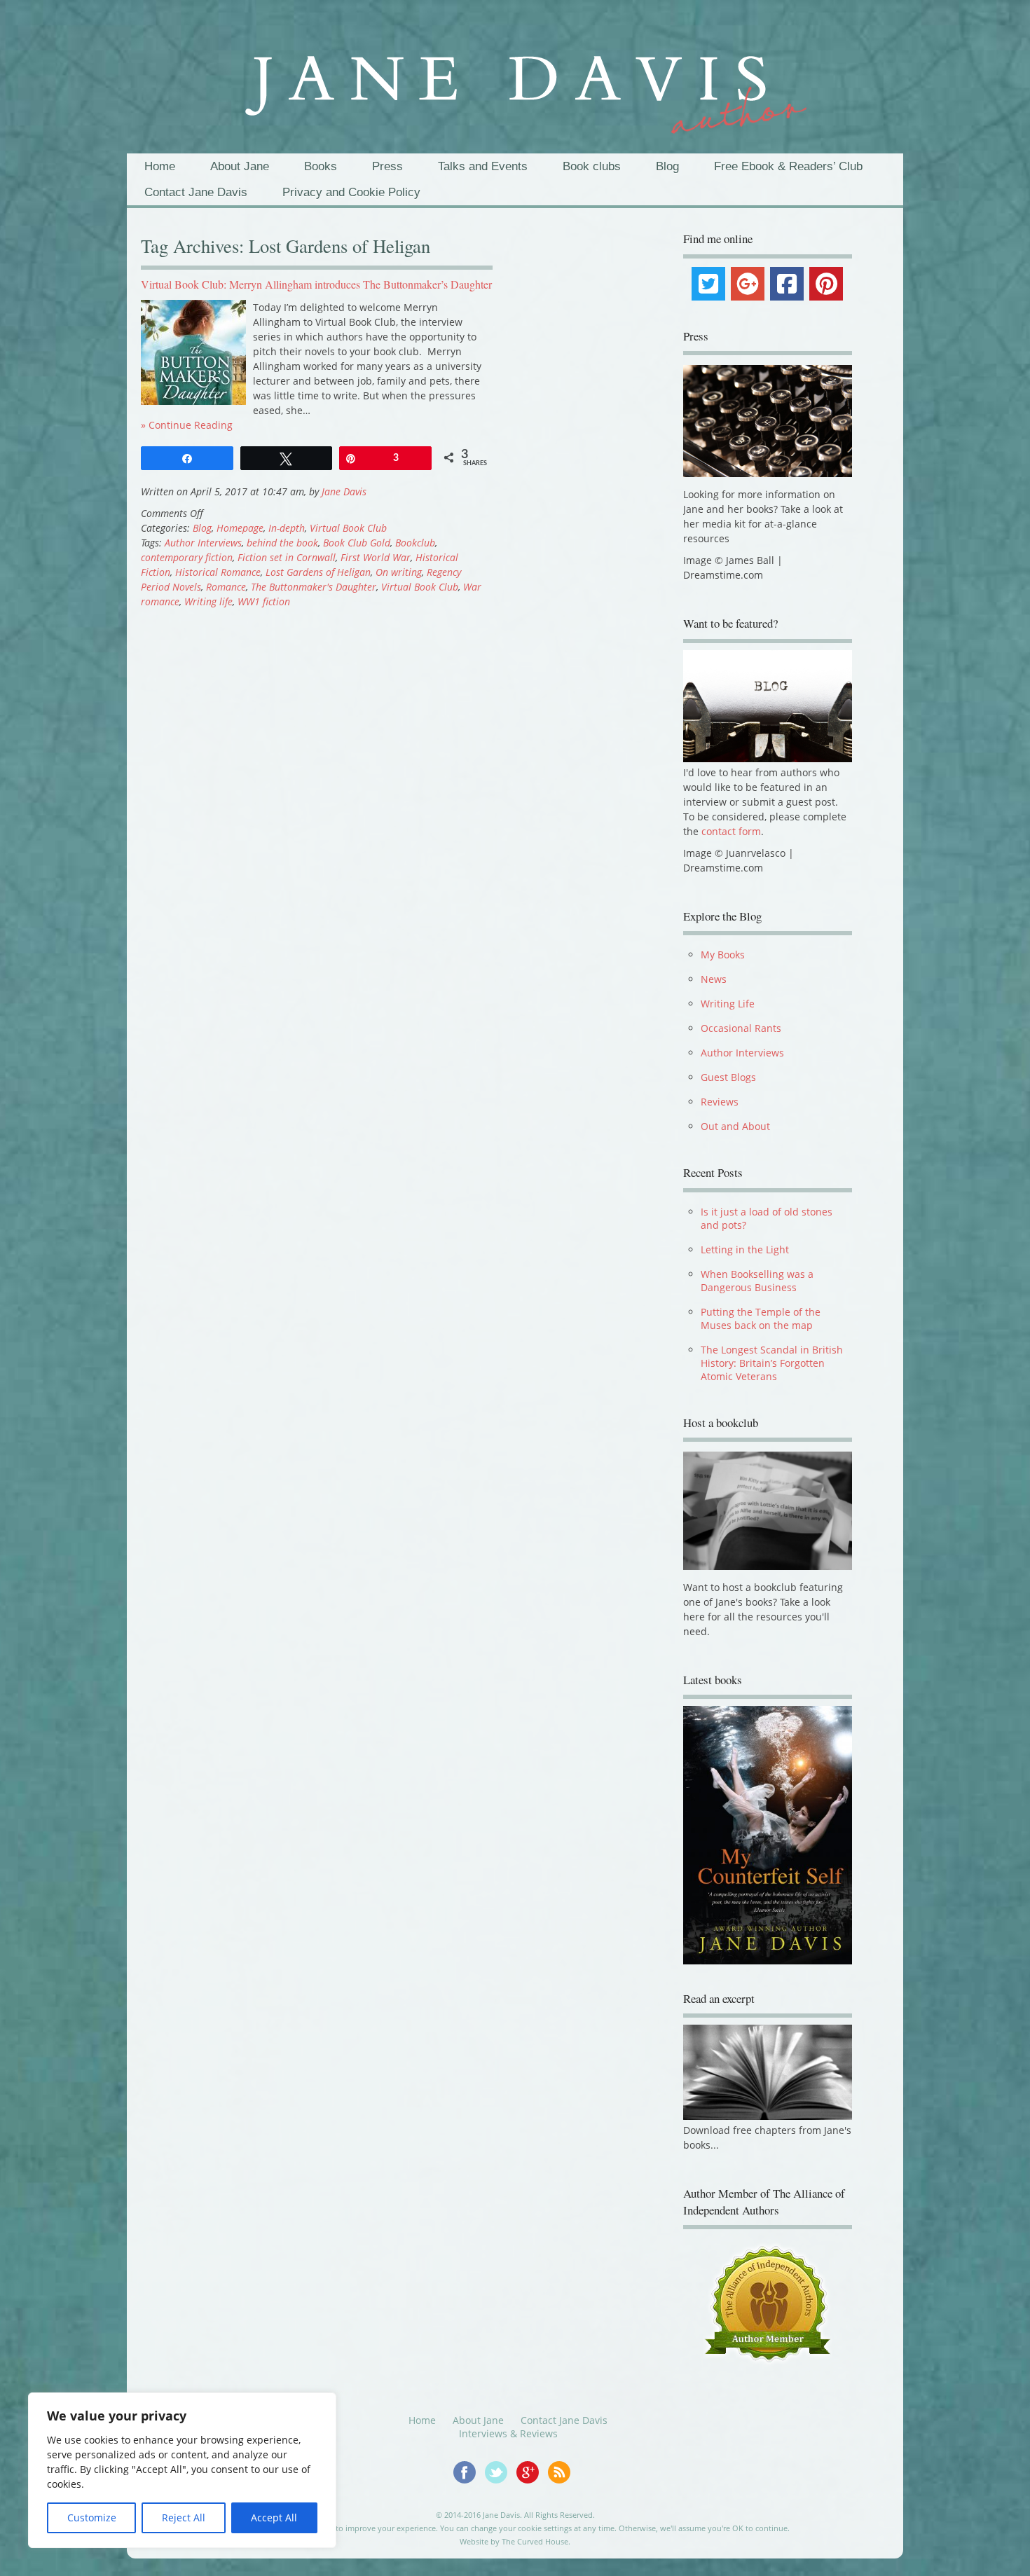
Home (160, 166)
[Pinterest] (826, 284)
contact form (731, 831)
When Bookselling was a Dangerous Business (757, 1281)
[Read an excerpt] (767, 2127)
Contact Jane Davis (196, 192)
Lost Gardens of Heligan (318, 572)
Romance (226, 587)
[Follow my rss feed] (563, 2491)
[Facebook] (787, 284)
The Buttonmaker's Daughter (314, 587)
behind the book (282, 543)
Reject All (184, 2518)
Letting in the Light (745, 1249)
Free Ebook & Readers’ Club (788, 166)
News (714, 979)
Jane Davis (344, 491)
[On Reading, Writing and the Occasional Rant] (515, 83)
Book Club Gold (357, 543)
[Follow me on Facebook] (469, 2491)
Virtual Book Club (348, 528)
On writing (399, 572)
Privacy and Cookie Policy (351, 192)
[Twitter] (708, 284)
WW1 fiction (264, 601)
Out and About (735, 1126)
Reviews (720, 1102)
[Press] (767, 421)
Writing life (208, 601)
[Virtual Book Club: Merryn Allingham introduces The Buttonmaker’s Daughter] (193, 401)
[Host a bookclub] (767, 1510)
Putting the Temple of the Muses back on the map (761, 1318)
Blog (667, 166)
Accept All (274, 2518)
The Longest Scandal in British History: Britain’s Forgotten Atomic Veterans (772, 1363)
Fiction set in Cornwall (287, 557)
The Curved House (535, 2552)
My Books (723, 955)
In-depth (287, 528)
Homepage (240, 528)
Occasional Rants (741, 1028)
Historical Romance (218, 572)
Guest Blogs (728, 1077)
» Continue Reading (187, 425)
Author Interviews (203, 543)
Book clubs (592, 166)
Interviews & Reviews (508, 2444)
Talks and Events (483, 166)
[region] (182, 2470)
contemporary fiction (187, 557)
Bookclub (415, 543)
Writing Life (728, 1004)
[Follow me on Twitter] (501, 2491)
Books (321, 166)
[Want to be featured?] (767, 758)
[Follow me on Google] (532, 2491)
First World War (376, 557)
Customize (92, 2518)
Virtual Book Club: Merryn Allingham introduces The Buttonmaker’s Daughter (316, 284)
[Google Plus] (748, 284)
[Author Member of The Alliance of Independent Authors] (767, 2314)
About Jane (240, 166)
